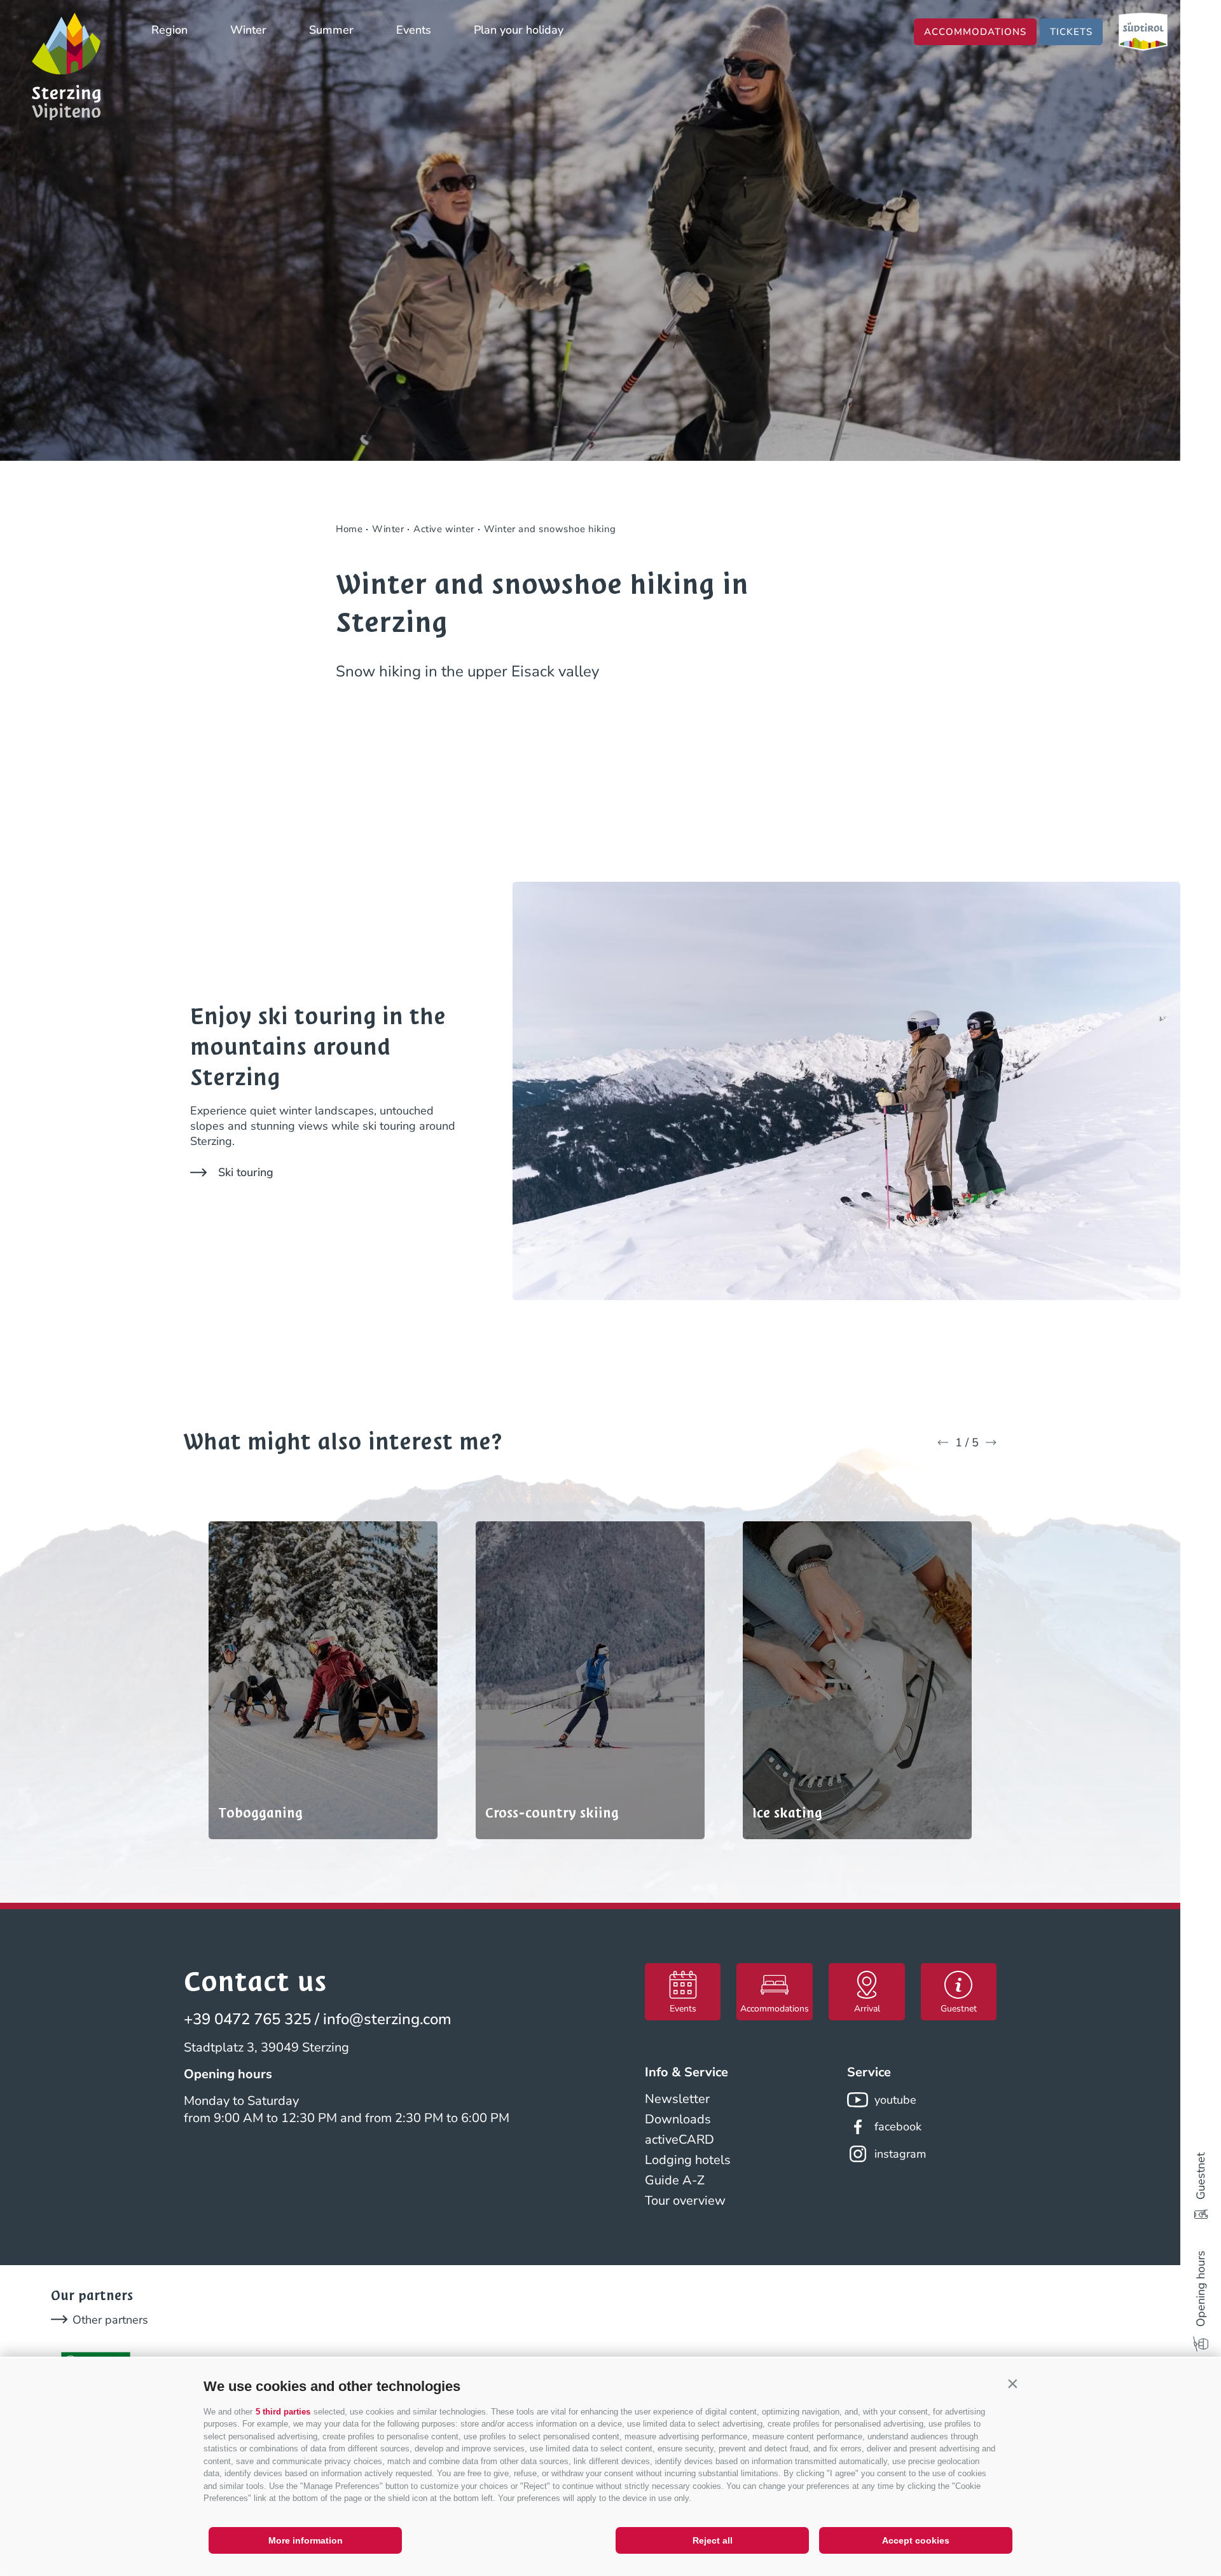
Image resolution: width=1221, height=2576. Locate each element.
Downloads (678, 2119)
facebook (898, 2127)
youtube (895, 2100)
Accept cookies (916, 2540)
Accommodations (975, 32)
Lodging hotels (688, 2160)
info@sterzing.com (387, 2019)
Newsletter (677, 2099)
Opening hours (1201, 2289)
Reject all (713, 2540)
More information (306, 2540)
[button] (1012, 2383)
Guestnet (1201, 2176)
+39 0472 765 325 (247, 2019)
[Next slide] (991, 1442)
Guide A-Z (675, 2180)
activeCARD (679, 2140)
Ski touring (246, 1172)
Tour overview (685, 2201)
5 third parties (283, 2412)
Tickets (1071, 32)
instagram (900, 2154)
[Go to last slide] (943, 1442)
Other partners (110, 2320)
